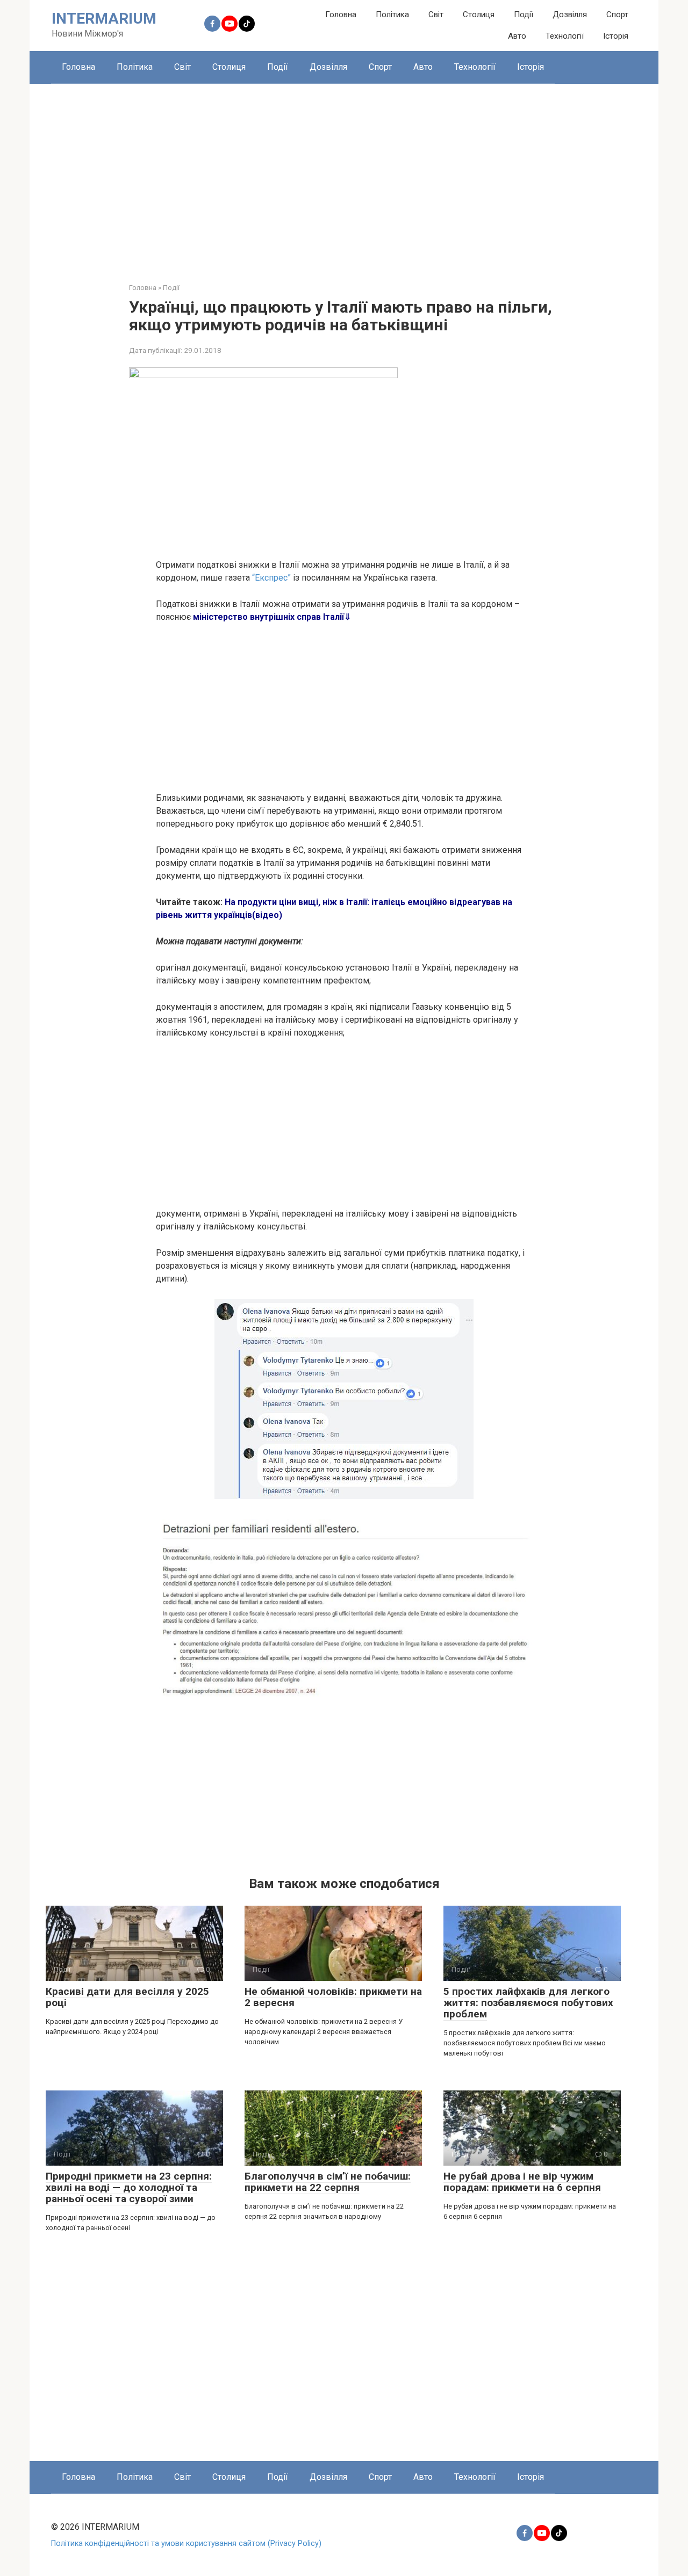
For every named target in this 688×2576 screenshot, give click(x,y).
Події (524, 15)
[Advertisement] (344, 175)
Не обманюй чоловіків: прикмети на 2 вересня (333, 1997)
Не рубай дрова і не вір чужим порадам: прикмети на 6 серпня (522, 2182)
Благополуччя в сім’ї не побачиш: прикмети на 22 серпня (328, 2182)
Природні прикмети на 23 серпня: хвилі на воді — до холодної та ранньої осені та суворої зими (129, 2187)
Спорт (617, 15)
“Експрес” (271, 578)
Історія (616, 36)
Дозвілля (570, 15)
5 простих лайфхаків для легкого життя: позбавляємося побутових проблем (528, 2003)
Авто (517, 36)
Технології (565, 36)
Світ (436, 15)
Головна (341, 15)
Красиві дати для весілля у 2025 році (127, 1997)
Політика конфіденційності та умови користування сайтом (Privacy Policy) (186, 2544)
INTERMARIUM (104, 19)
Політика (392, 15)
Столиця (479, 15)
